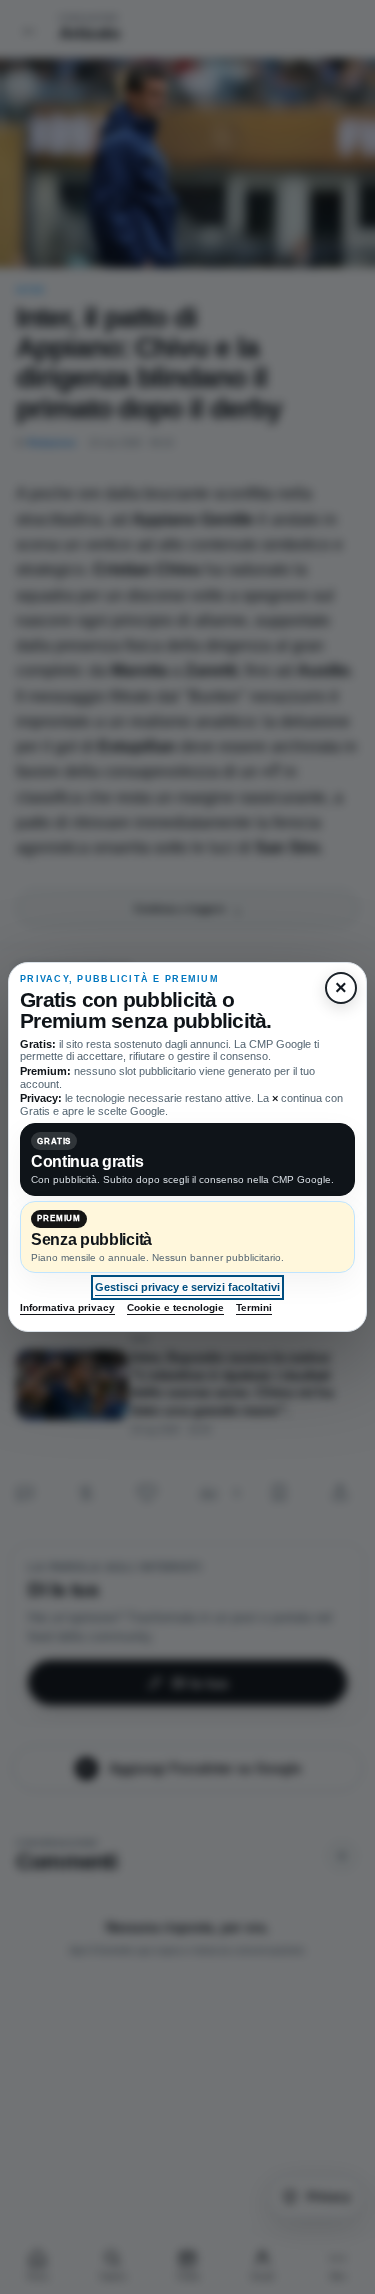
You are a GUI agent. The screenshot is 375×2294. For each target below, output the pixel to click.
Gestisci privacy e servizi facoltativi (187, 1287)
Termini (254, 1307)
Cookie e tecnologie (175, 1307)
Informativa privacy (67, 1307)
